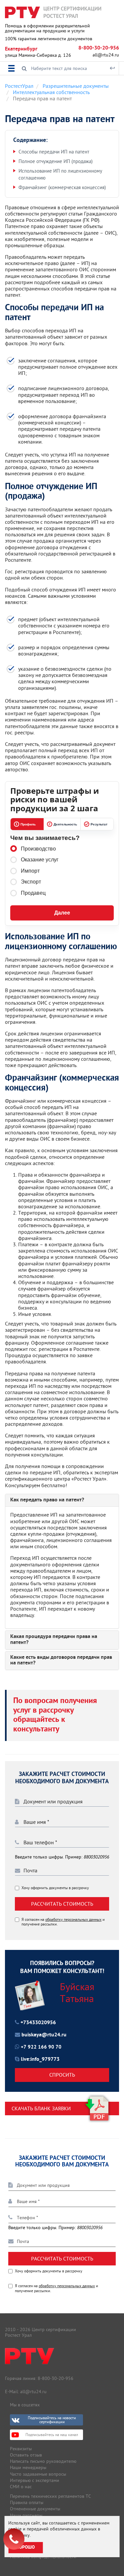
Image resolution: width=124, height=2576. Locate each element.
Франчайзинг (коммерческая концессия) (62, 187)
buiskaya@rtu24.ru (44, 2035)
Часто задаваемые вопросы (38, 2474)
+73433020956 (38, 2023)
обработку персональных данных (73, 1919)
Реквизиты (21, 2449)
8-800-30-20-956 (99, 48)
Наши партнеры (26, 2515)
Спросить (62, 2075)
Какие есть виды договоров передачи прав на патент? (61, 1661)
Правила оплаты (27, 2502)
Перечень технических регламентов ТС (50, 2496)
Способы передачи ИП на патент (54, 152)
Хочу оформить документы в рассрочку (55, 1888)
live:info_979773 (40, 2059)
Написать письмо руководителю (43, 2461)
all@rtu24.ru (106, 55)
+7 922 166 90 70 (41, 2047)
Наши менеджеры (28, 2467)
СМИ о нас (21, 2487)
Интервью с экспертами (35, 2480)
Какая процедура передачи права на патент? (54, 1640)
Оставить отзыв (26, 2455)
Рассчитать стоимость (62, 1904)
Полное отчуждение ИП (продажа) (56, 161)
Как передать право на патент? (47, 1500)
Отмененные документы (35, 2509)
